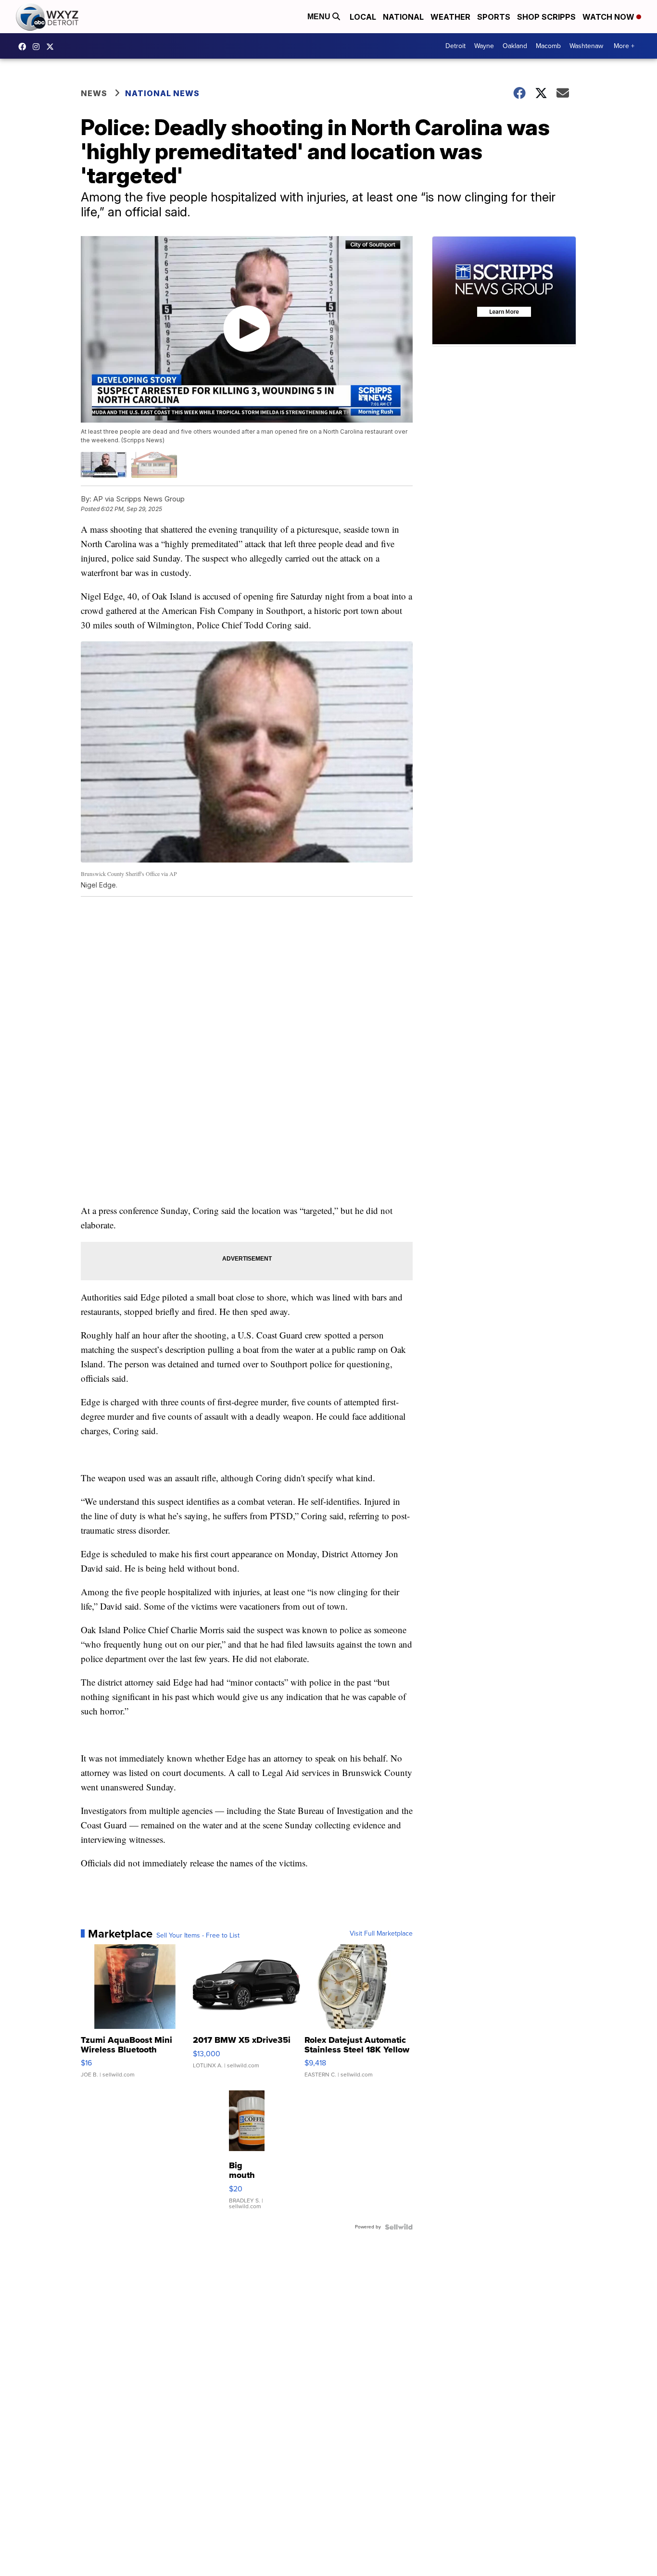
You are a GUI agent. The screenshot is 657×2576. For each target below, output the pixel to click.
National (403, 17)
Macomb (548, 46)
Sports (494, 17)
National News (162, 93)
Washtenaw (586, 46)
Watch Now (609, 17)
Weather (450, 17)
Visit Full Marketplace (381, 1934)
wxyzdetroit (25, 47)
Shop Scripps (546, 17)
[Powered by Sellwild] (399, 2227)
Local (363, 17)
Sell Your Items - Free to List (198, 1936)
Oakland (515, 46)
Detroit (455, 46)
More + (624, 46)
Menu (320, 17)
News (94, 93)
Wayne (484, 46)
